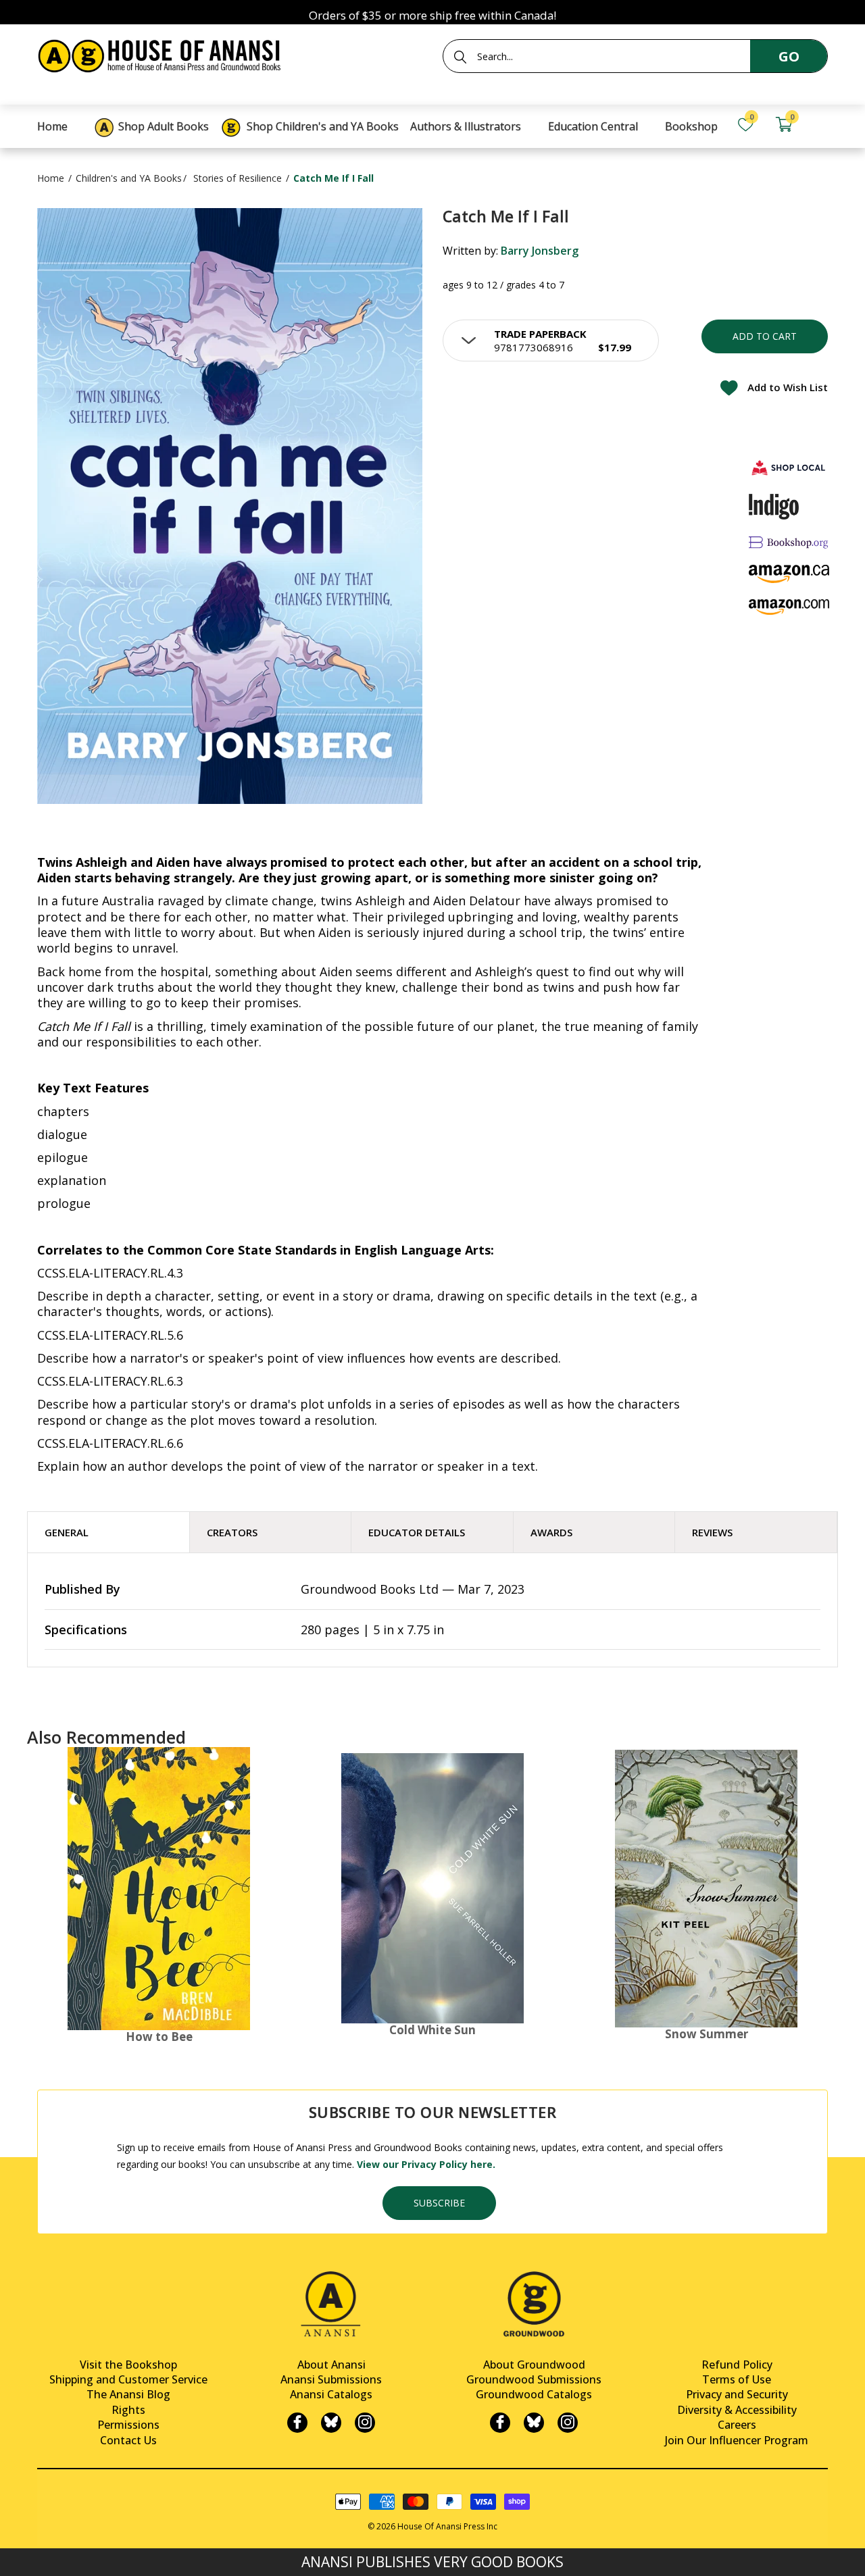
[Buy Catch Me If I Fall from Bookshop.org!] (789, 542)
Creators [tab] (232, 1532)
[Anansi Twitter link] (331, 2423)
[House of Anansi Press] (162, 54)
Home (51, 178)
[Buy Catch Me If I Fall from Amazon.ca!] (789, 574)
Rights (128, 2410)
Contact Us (128, 2440)
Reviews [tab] (712, 1532)
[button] (551, 340)
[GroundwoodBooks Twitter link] (534, 2423)
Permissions (128, 2425)
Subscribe (439, 2203)
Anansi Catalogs (331, 2394)
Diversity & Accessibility (737, 2410)
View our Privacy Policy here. (426, 2164)
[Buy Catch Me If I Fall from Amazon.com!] (789, 607)
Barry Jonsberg (540, 251)
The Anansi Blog (128, 2394)
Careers (737, 2425)
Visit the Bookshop (128, 2365)
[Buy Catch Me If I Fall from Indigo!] (774, 507)
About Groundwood (534, 2365)
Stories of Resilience (238, 178)
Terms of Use (737, 2379)
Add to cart (765, 336)
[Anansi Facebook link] (297, 2423)
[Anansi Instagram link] (365, 2423)
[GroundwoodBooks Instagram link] (568, 2423)
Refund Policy (737, 2365)
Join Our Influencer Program (737, 2440)
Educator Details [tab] (417, 1532)
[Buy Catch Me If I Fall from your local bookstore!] (789, 467)
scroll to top (15, 2554)
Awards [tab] (551, 1532)
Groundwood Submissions (534, 2379)
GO (789, 56)
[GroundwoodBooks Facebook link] (500, 2423)
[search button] (460, 57)
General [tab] (67, 1532)
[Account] (822, 125)
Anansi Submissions (331, 2379)
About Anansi (331, 2365)
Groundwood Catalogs (534, 2394)
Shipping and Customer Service (128, 2379)
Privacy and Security (737, 2394)
